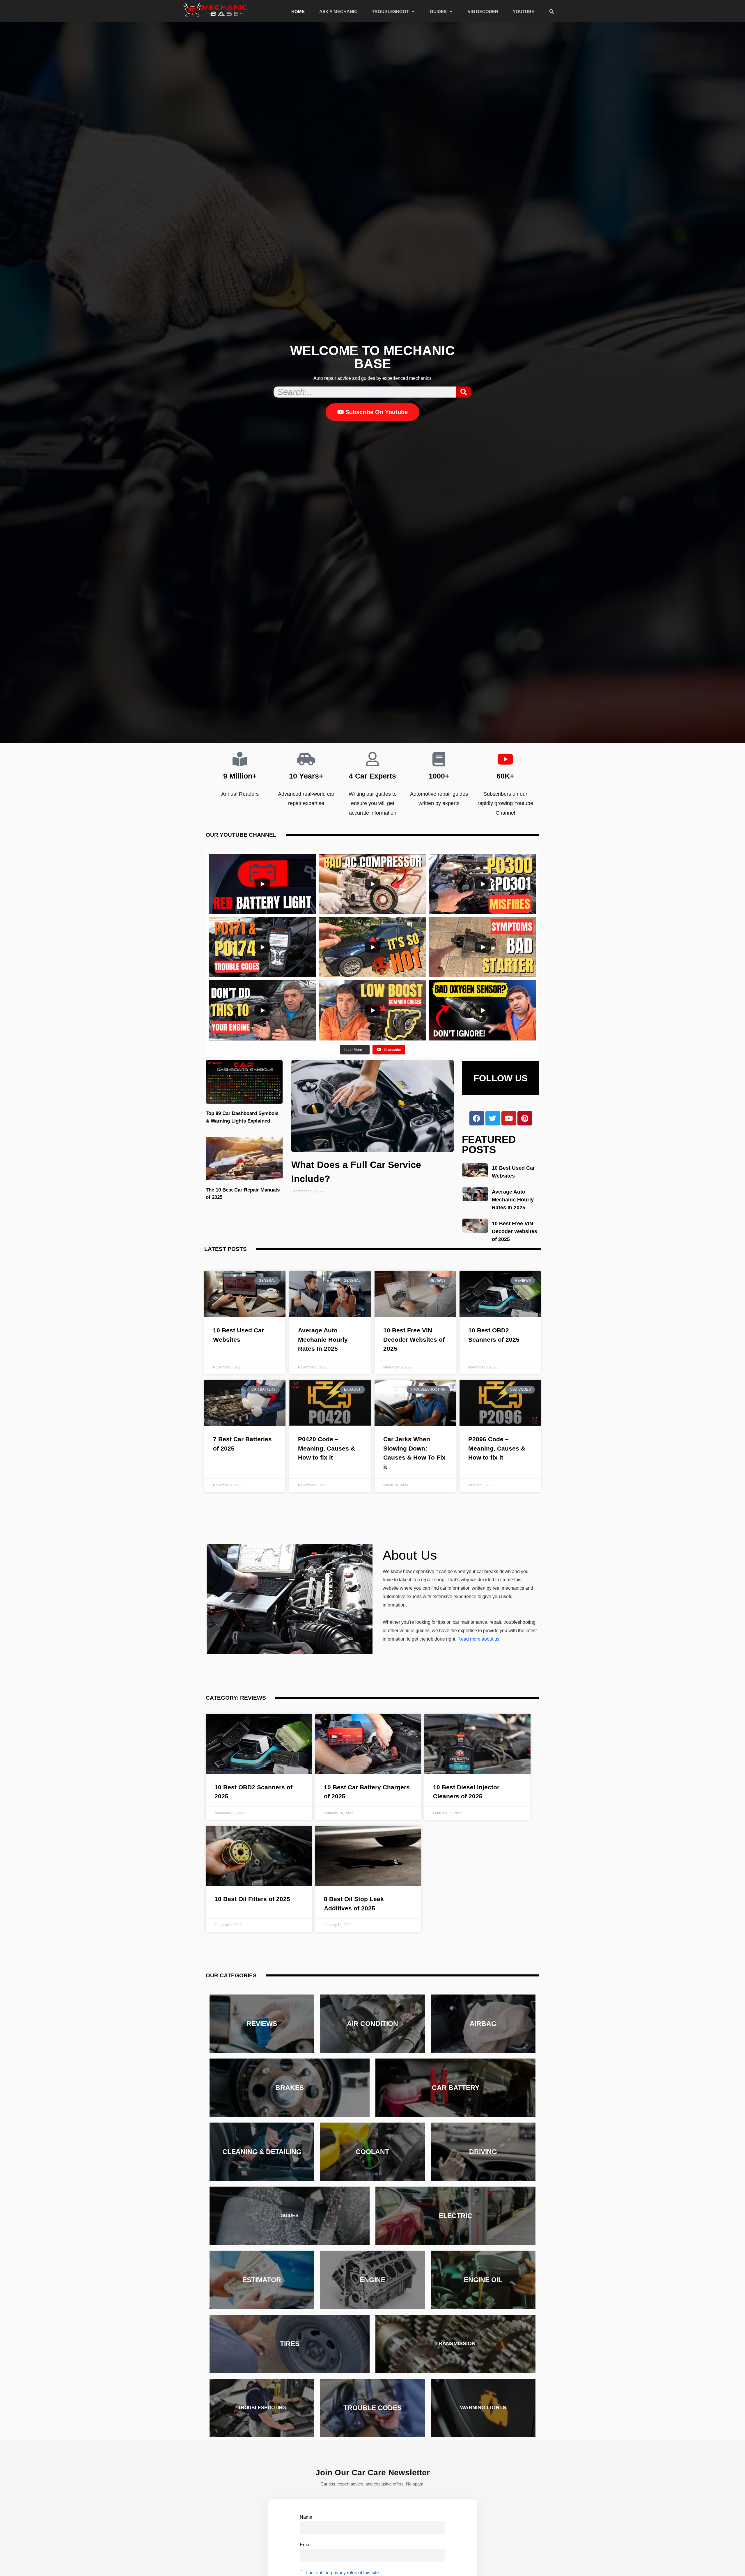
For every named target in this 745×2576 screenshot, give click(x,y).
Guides (438, 11)
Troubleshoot (390, 11)
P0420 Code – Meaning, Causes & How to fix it (327, 1448)
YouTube (524, 11)
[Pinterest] (525, 1118)
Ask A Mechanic (338, 11)
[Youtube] (509, 1118)
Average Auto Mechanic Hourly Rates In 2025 (513, 1200)
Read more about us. (479, 1639)
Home (298, 11)
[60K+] (505, 759)
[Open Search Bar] (552, 12)
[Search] (464, 392)
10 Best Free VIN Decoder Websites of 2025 (515, 1231)
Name (306, 2517)
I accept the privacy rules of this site (343, 2573)
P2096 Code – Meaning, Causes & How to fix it (497, 1448)
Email (306, 2545)
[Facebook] (477, 1118)
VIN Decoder (483, 11)
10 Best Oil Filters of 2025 (252, 1899)
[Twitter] (493, 1118)
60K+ (505, 776)
